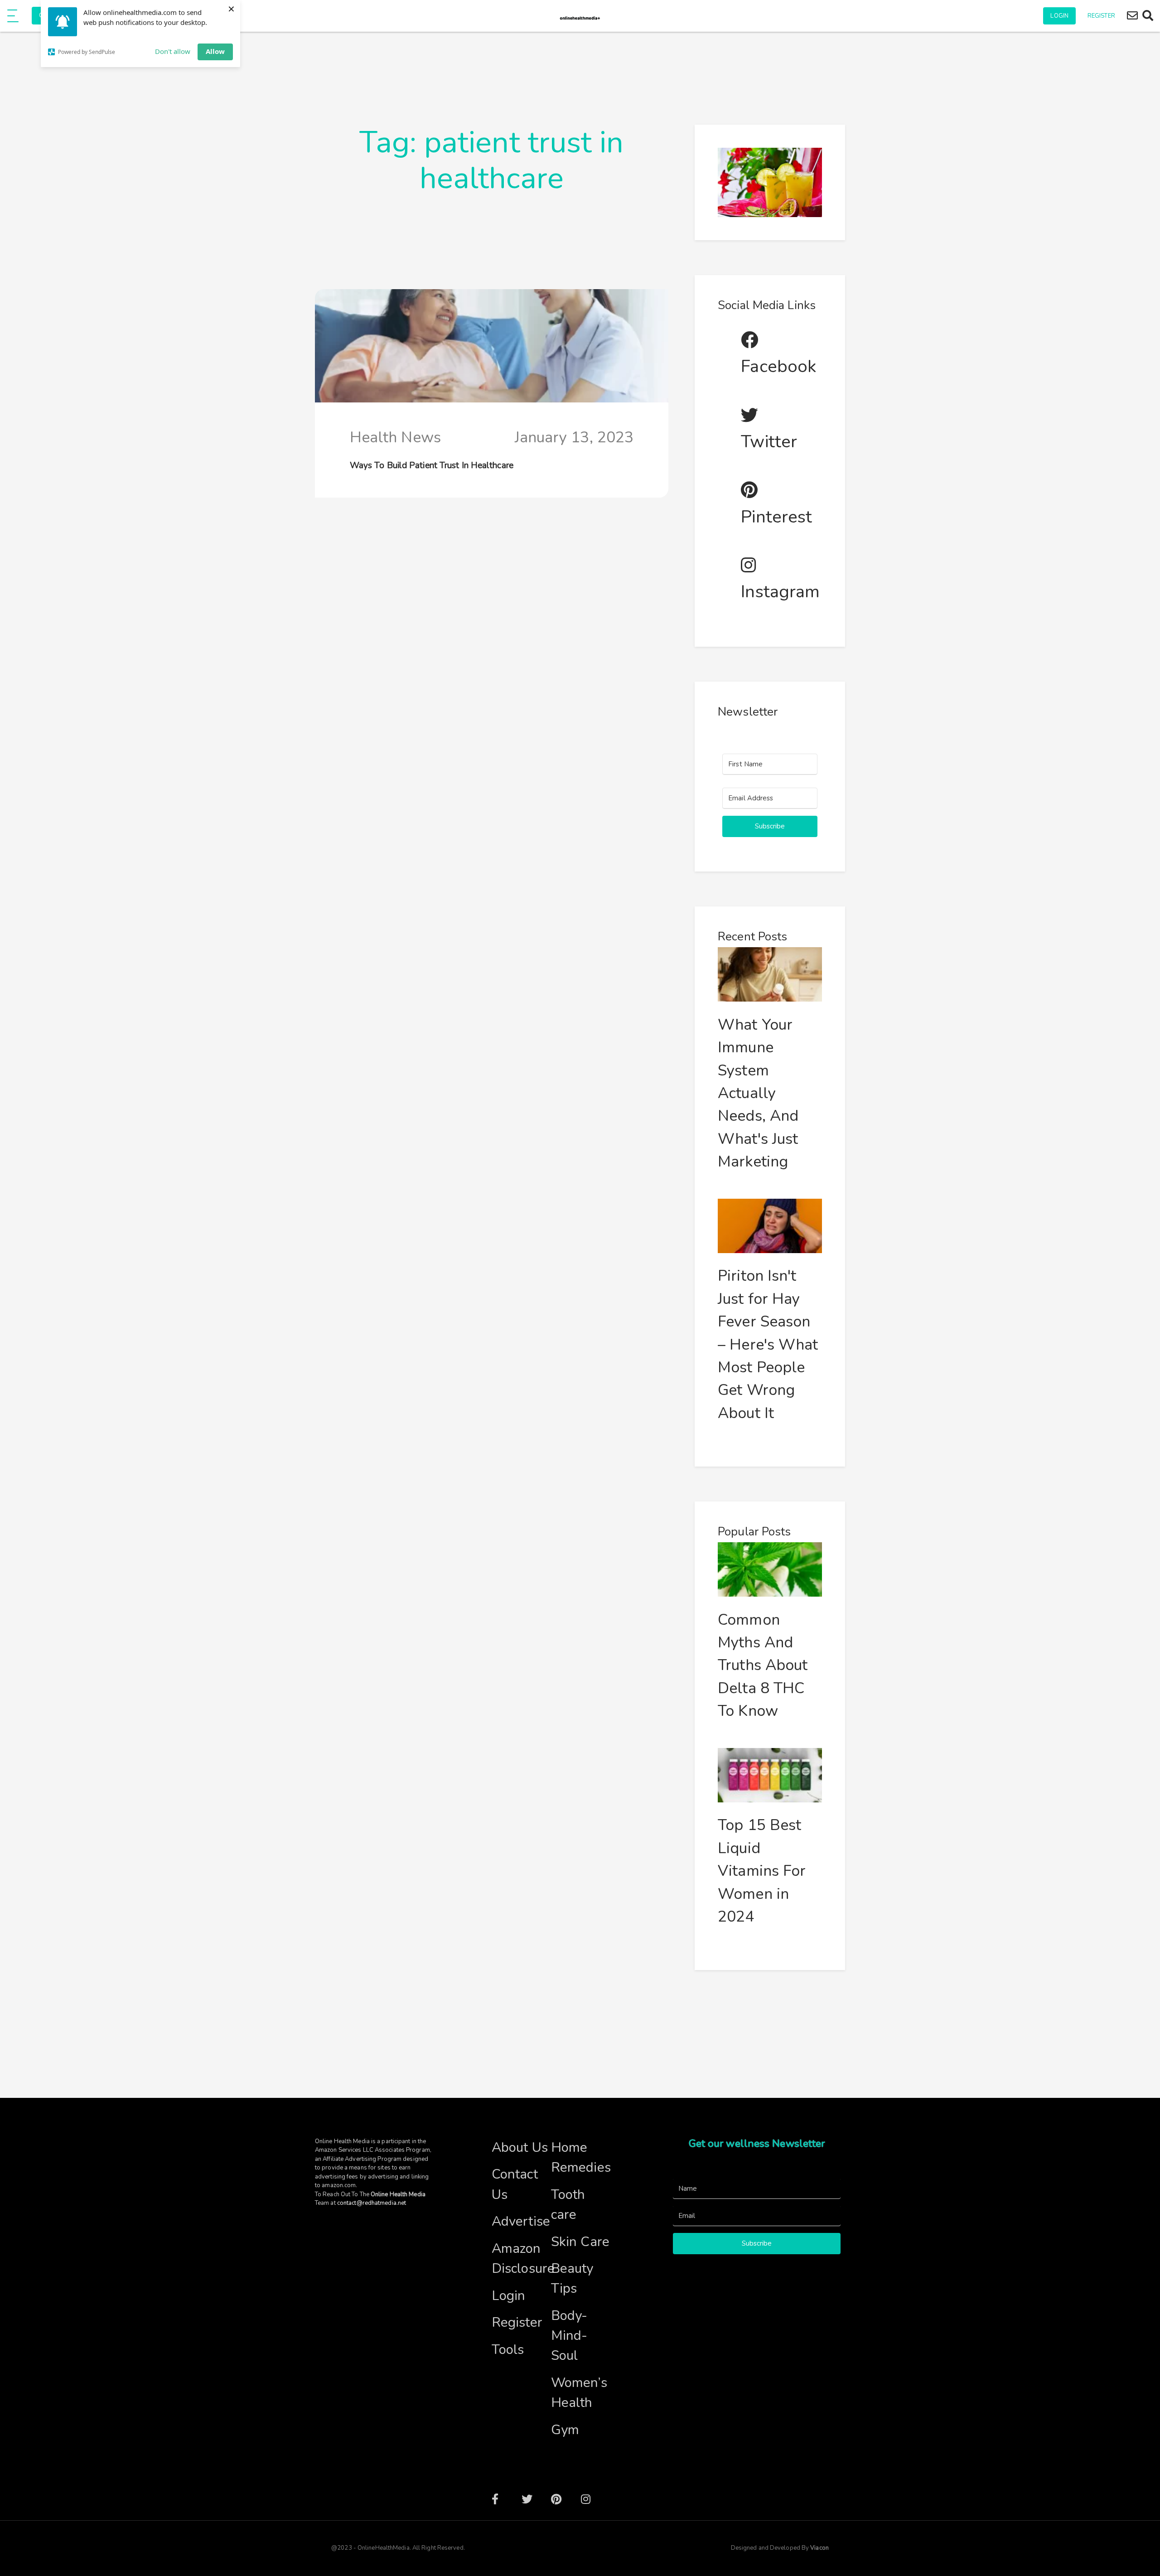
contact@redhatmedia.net (372, 2203)
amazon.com (339, 2185)
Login (1059, 16)
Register (1101, 16)
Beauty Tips (572, 2278)
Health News (395, 437)
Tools (508, 2349)
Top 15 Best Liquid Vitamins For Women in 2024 (762, 1871)
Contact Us (515, 2184)
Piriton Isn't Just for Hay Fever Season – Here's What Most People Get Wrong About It (768, 1344)
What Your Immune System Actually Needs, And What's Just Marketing (758, 1093)
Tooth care (568, 2204)
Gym (565, 2430)
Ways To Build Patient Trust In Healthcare (432, 465)
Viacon (819, 2548)
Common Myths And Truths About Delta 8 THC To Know (763, 1666)
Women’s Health (579, 2392)
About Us (520, 2147)
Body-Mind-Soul (569, 2335)
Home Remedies (581, 2157)
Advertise (521, 2221)
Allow (215, 51)
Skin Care (580, 2242)
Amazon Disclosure (521, 2258)
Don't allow (173, 51)
